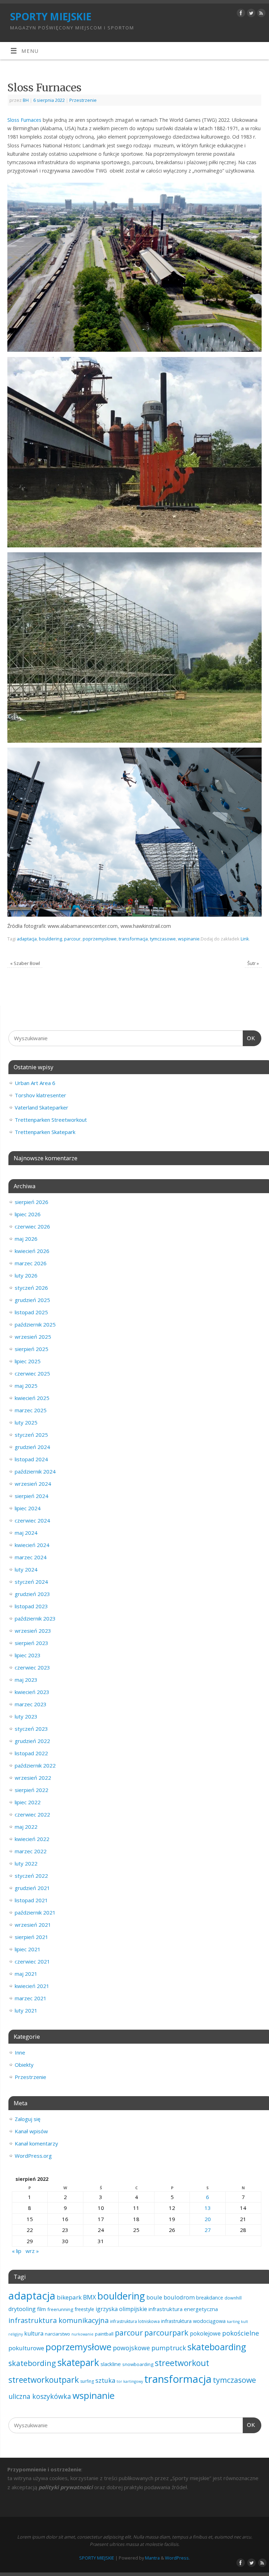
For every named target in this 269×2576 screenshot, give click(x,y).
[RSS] (260, 14)
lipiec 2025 (28, 1361)
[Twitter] (250, 14)
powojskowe (131, 2348)
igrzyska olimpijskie (121, 2309)
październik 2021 (35, 1912)
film (42, 2309)
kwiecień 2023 (32, 1692)
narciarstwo (57, 2334)
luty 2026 (26, 1275)
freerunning (60, 2309)
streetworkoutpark (44, 2380)
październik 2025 (35, 1324)
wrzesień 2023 (33, 1631)
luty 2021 (26, 2010)
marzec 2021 (31, 1998)
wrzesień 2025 (33, 1337)
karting (233, 2322)
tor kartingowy (130, 2381)
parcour (72, 939)
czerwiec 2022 (32, 1814)
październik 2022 (35, 1765)
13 (208, 2208)
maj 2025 (26, 1386)
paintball (104, 2334)
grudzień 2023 (32, 1594)
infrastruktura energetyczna (183, 2309)
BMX (89, 2297)
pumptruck (169, 2348)
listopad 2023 (31, 1606)
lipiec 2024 (28, 1508)
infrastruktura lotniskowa (135, 2321)
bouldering (50, 939)
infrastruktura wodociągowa (193, 2321)
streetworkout (182, 2363)
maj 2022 (26, 1827)
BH (26, 100)
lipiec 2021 (28, 1949)
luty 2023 (26, 1716)
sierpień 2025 (32, 1349)
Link (245, 939)
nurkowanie (82, 2334)
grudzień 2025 (32, 1300)
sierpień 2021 (32, 1937)
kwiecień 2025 (32, 1398)
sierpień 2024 (32, 1496)
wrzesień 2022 (33, 1778)
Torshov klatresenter (40, 1095)
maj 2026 (26, 1239)
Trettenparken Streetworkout (51, 1120)
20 (208, 2219)
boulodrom (179, 2297)
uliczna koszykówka (40, 2396)
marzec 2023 (31, 1704)
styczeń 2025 (31, 1435)
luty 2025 (26, 1422)
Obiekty (24, 2065)
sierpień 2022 (32, 1790)
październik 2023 (35, 1618)
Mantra (152, 2558)
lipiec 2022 (28, 1802)
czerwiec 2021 (32, 1961)
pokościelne (241, 2333)
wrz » (32, 2251)
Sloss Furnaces (24, 120)
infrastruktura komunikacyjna (58, 2320)
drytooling (22, 2309)
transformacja (133, 939)
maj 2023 (26, 1680)
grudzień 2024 (32, 1447)
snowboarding (138, 2364)
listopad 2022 (31, 1753)
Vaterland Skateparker (42, 1107)
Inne (20, 2052)
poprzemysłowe (100, 939)
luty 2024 (26, 1569)
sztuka (105, 2380)
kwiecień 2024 (32, 1545)
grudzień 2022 (32, 1741)
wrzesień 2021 (33, 1925)
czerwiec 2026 (32, 1226)
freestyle (84, 2309)
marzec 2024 (31, 1557)
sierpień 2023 (32, 1643)
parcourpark (166, 2333)
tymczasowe (163, 939)
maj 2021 (26, 1974)
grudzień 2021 (32, 1888)
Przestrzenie (83, 100)
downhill (233, 2298)
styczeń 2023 (31, 1729)
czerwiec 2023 (32, 1667)
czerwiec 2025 (32, 1373)
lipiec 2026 (28, 1214)
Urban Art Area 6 (35, 1083)
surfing (87, 2381)
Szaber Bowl (25, 963)
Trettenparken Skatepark (45, 1132)
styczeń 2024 (31, 1582)
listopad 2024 (31, 1459)
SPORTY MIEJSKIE (51, 17)
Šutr (253, 963)
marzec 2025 (31, 1410)
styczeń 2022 (31, 1876)
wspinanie (189, 939)
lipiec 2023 (28, 1655)
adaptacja (27, 939)
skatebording (32, 2363)
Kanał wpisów (31, 2131)
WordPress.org (33, 2156)
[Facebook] (240, 14)
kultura (34, 2333)
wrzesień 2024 (33, 1484)
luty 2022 (26, 1863)
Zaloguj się (27, 2119)
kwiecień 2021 (32, 1986)
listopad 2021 (31, 1900)
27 (208, 2230)
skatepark (78, 2362)
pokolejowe (205, 2333)
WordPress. (177, 2558)
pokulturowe (26, 2348)
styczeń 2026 (31, 1288)
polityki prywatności (66, 2487)
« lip (17, 2251)
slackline (111, 2364)
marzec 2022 (31, 1851)
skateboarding (217, 2347)
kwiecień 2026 (32, 1251)
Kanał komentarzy (36, 2143)
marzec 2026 (31, 1263)
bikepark (69, 2297)
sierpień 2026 (32, 1202)
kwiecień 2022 (32, 1839)
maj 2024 (26, 1533)
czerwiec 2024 (32, 1520)
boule (154, 2297)
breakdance (210, 2298)
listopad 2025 (31, 1312)
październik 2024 (35, 1471)
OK (249, 1038)
